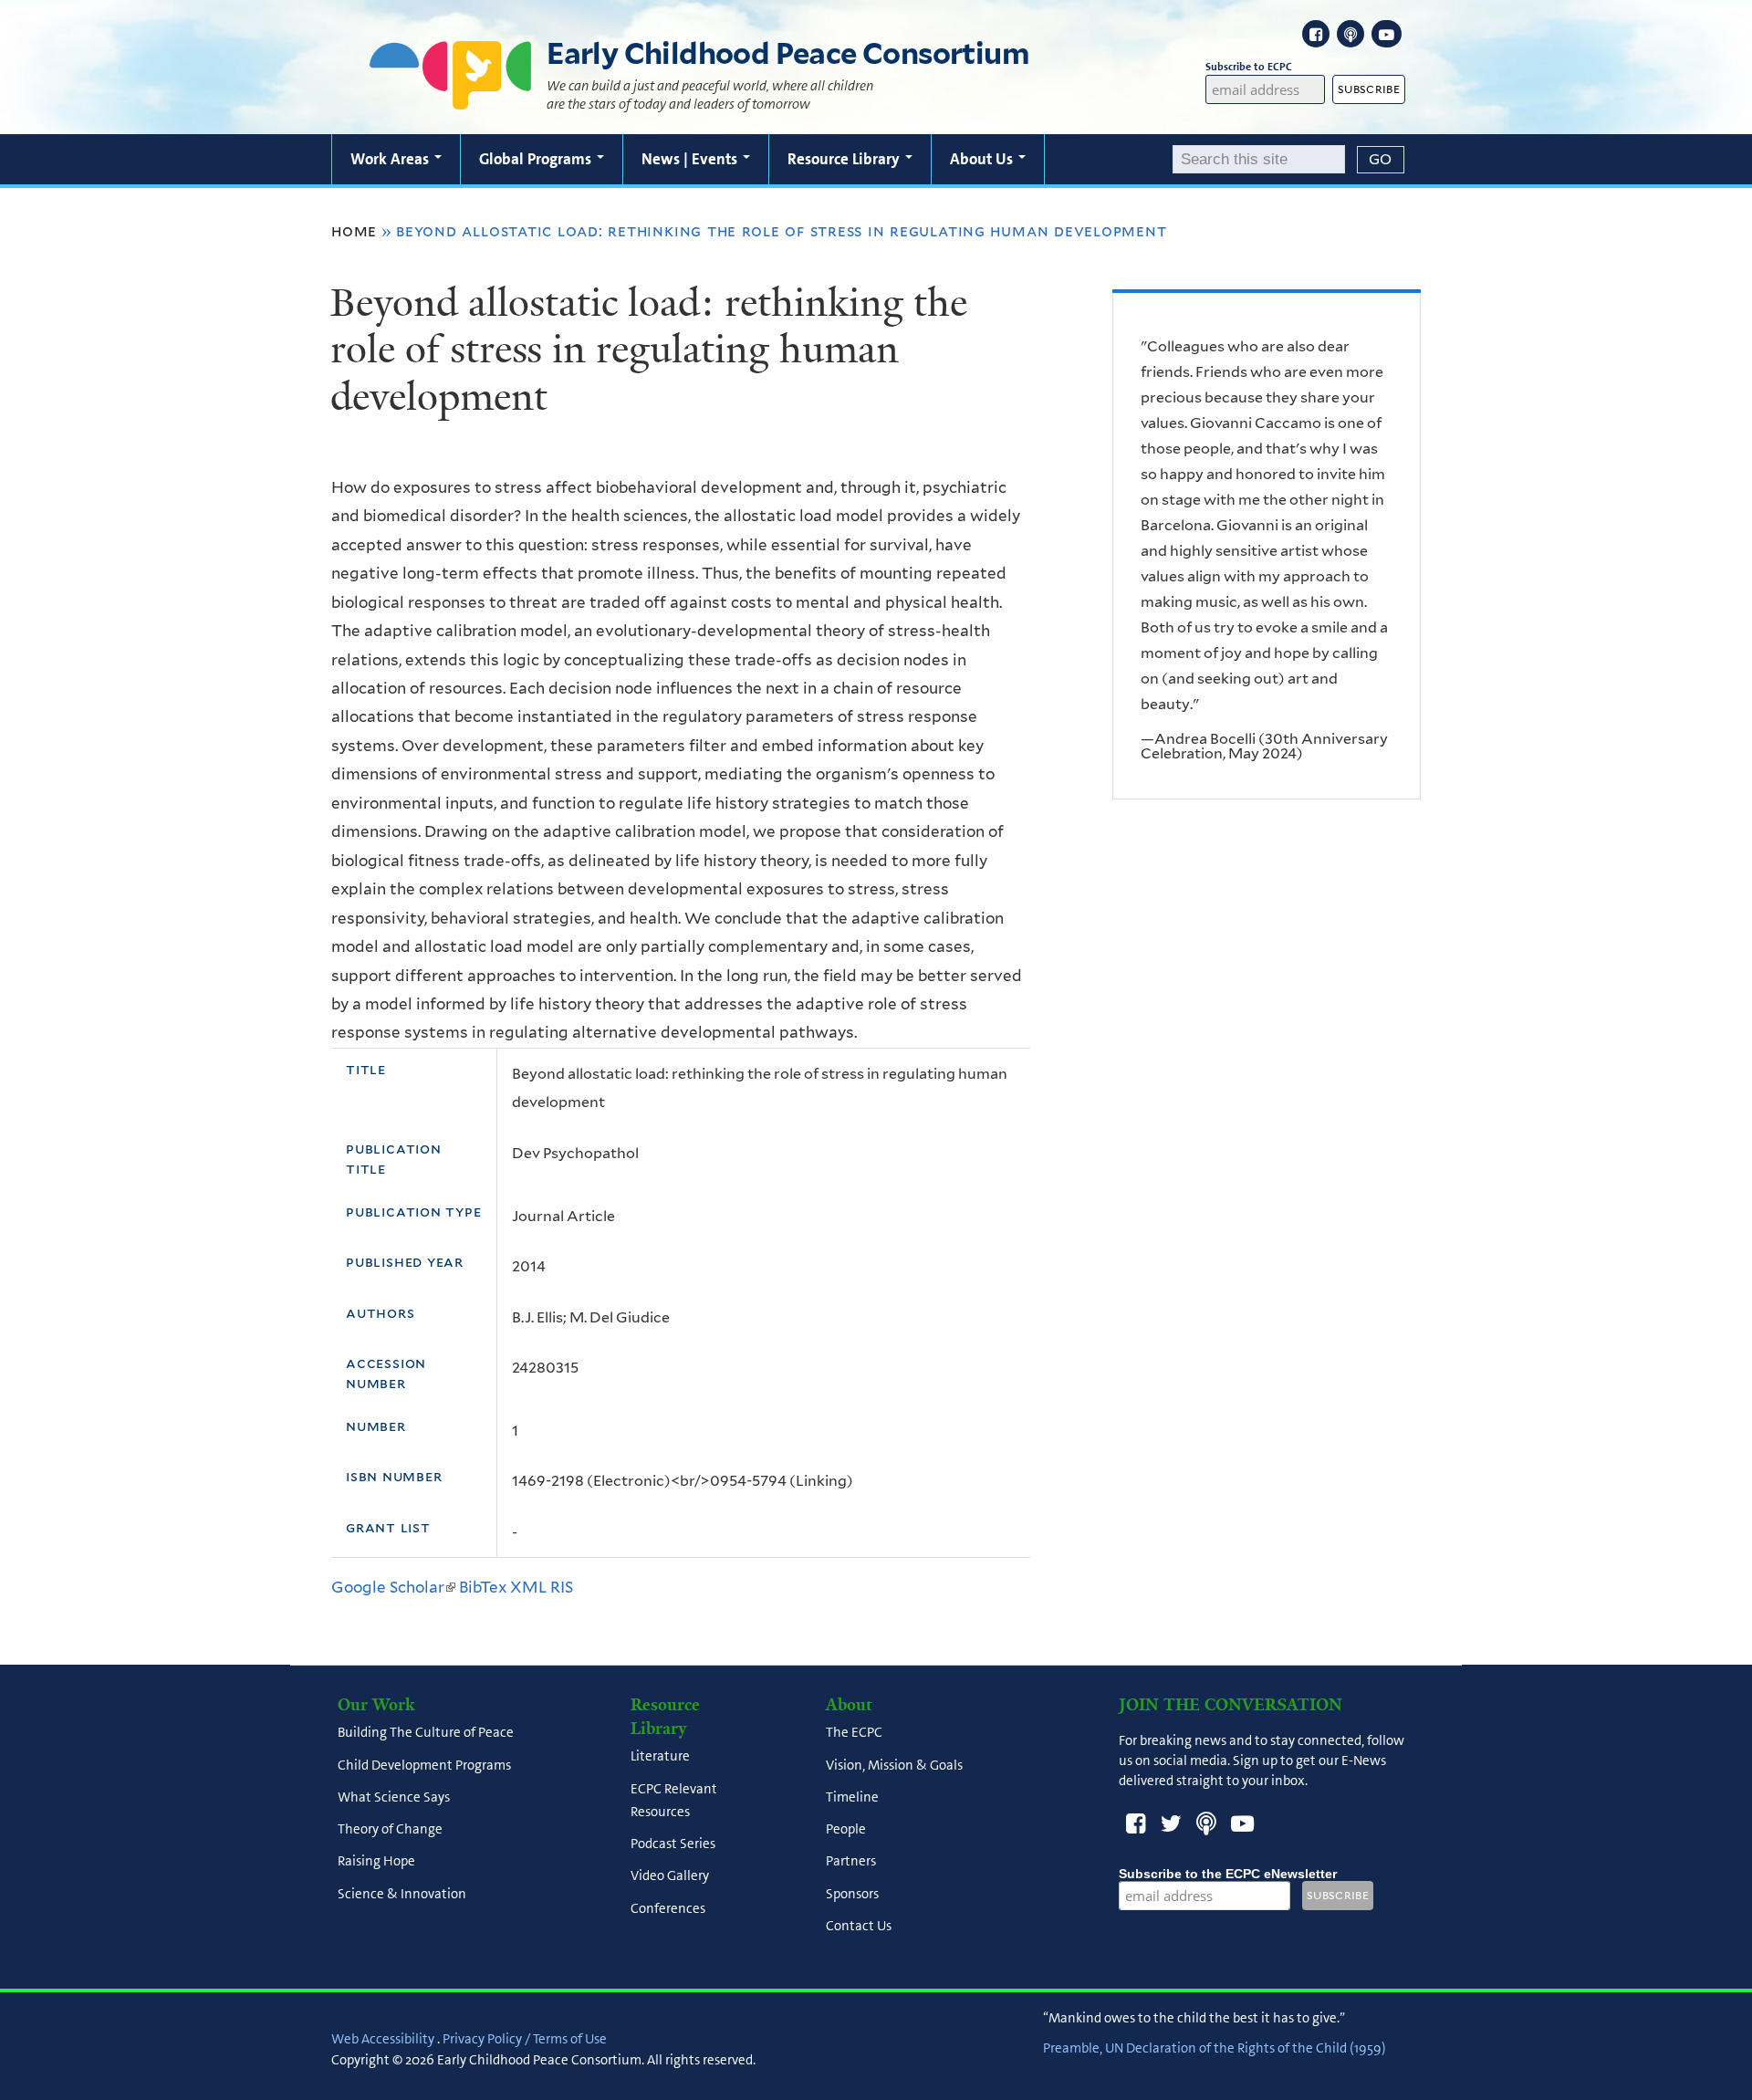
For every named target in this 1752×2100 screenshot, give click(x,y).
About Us (983, 159)
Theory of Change (390, 1830)
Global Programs (537, 159)
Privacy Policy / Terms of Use (525, 2039)
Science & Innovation (402, 1894)
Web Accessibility (383, 2039)
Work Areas (391, 159)
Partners (851, 1862)
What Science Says (394, 1797)
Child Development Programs (424, 1765)
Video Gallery (670, 1876)
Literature (660, 1757)
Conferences (668, 1908)
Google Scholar (393, 1587)
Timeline (852, 1797)
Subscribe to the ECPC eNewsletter (1228, 1874)
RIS (562, 1587)
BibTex (483, 1587)
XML (528, 1587)
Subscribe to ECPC (1249, 67)
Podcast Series (673, 1844)
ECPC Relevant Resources (674, 1800)
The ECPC (854, 1733)
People (846, 1830)
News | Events (691, 159)
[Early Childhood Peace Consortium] (451, 98)
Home (354, 231)
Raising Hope (376, 1862)
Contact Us (859, 1926)
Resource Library (845, 159)
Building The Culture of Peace (426, 1733)
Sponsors (852, 1894)
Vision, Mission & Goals (894, 1765)
